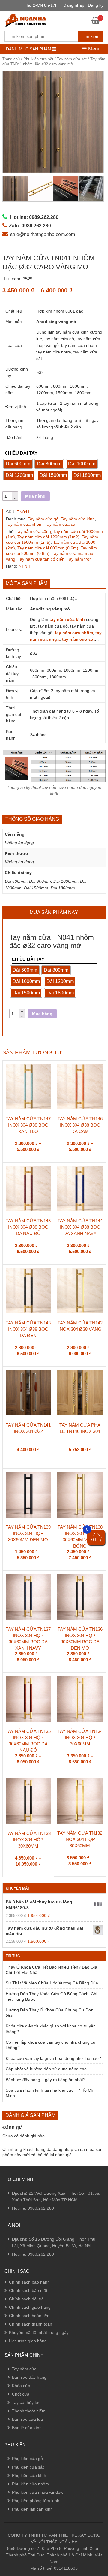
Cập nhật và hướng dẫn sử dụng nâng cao (46, 2069)
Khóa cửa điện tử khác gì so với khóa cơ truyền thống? (51, 2029)
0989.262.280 (41, 2208)
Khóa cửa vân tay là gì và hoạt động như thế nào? (53, 2058)
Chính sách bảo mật (28, 2290)
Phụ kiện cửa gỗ (27, 2459)
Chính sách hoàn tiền (29, 2316)
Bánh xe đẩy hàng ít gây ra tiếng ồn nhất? (46, 2080)
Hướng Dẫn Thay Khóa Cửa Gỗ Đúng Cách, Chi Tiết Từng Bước (51, 1996)
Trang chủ (11, 59)
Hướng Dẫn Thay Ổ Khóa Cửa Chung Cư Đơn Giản (50, 2013)
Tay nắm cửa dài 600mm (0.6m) (48, 548)
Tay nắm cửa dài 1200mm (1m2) (48, 537)
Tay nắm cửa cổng (33, 531)
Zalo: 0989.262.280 (28, 2514)
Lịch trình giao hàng (28, 2341)
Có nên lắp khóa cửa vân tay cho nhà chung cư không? (51, 2045)
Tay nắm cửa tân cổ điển (41, 559)
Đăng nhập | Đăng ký (83, 5)
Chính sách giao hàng (30, 2307)
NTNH (24, 566)
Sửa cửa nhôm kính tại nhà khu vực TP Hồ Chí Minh (50, 2093)
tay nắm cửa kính (67, 619)
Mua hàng (35, 496)
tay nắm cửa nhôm (74, 633)
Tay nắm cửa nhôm (24, 524)
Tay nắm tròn (79, 559)
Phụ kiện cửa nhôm (30, 2484)
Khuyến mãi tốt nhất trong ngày (39, 2332)
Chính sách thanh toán (31, 2324)
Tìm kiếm (91, 36)
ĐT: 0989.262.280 (26, 2498)
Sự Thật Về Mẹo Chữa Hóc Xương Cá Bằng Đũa (52, 1983)
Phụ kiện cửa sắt (38, 59)
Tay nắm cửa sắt (72, 59)
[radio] (18, 464)
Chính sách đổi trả (26, 2299)
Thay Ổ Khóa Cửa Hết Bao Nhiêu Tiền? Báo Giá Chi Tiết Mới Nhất (51, 1970)
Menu (94, 49)
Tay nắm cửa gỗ (43, 519)
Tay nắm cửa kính (78, 519)
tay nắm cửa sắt (78, 639)
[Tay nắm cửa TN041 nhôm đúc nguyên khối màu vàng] (53, 122)
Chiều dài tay (21, 453)
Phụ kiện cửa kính (29, 2475)
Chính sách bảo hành (29, 2282)
